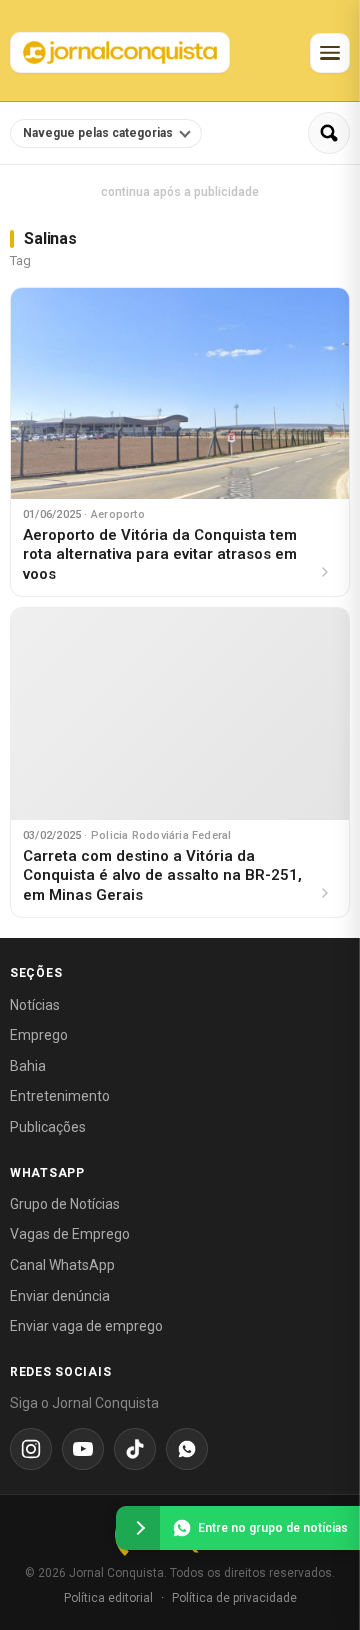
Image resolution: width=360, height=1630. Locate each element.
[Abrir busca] (329, 133)
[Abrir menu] (330, 53)
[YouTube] (83, 1449)
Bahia (28, 1066)
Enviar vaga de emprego (86, 1326)
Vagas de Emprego (70, 1234)
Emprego (39, 1035)
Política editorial (108, 1598)
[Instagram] (31, 1449)
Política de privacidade (234, 1598)
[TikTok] (135, 1449)
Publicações (48, 1127)
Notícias (35, 1005)
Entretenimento (60, 1096)
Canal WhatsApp (62, 1265)
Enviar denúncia (60, 1296)
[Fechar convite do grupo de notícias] (138, 1528)
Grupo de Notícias (65, 1204)
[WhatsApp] (187, 1449)
